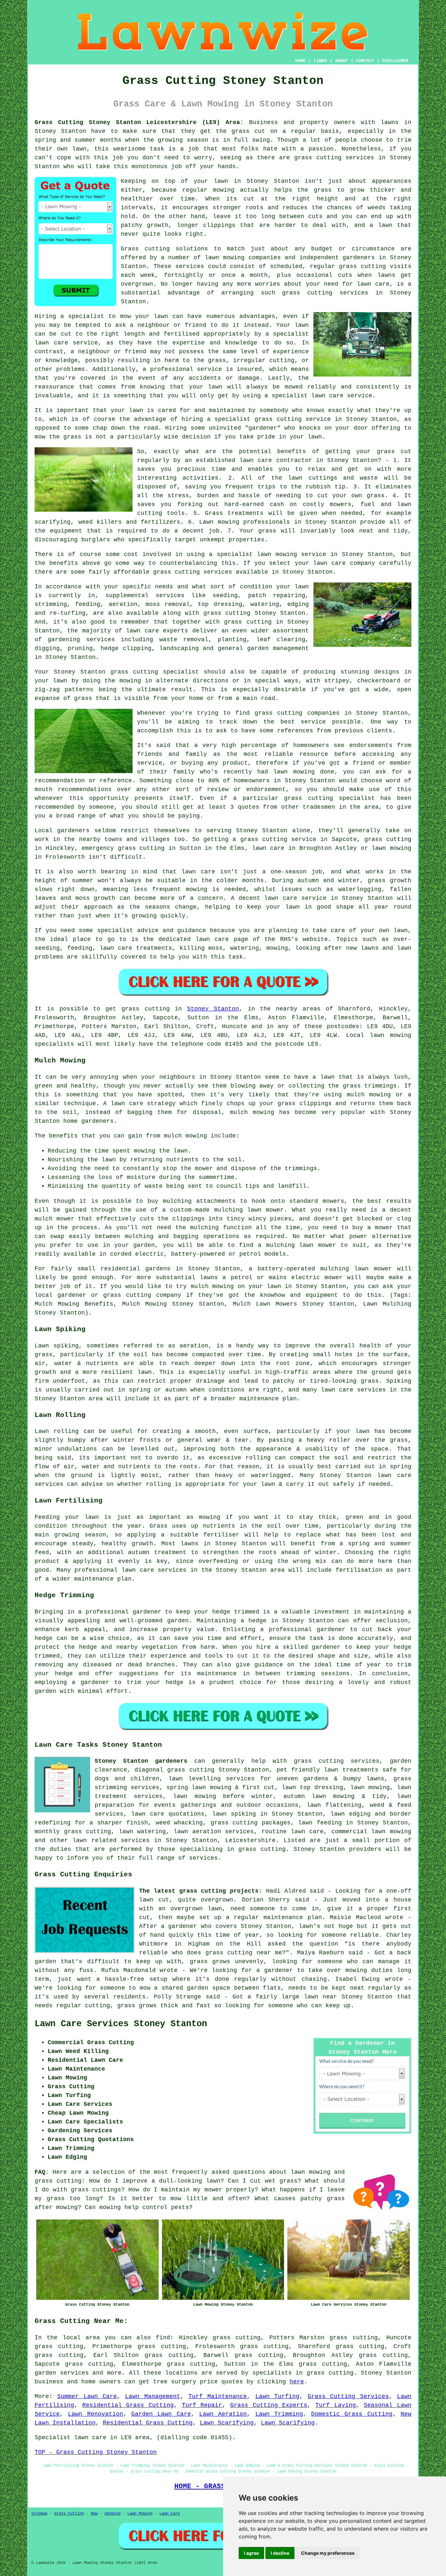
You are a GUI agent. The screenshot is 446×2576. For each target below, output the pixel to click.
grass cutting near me (244, 1953)
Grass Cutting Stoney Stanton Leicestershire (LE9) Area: (139, 122)
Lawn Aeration (223, 2414)
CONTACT (365, 61)
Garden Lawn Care (161, 2414)
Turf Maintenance (218, 2396)
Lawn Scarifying (227, 2423)
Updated (112, 2514)
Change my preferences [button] (328, 2553)
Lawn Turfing (277, 2396)
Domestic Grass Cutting (352, 2414)
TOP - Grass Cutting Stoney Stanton (96, 2452)
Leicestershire (250, 1840)
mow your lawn (144, 316)
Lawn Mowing (140, 2514)
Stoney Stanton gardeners (141, 1761)
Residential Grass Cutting (128, 2405)
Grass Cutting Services (348, 2396)
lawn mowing (225, 258)
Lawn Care (170, 2514)
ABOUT (342, 61)
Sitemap (39, 2514)
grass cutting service (293, 419)
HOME (300, 61)
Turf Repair (202, 2405)
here (297, 2382)
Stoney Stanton (213, 1009)
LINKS (320, 61)
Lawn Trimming (279, 2414)
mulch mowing (252, 1112)
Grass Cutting (69, 2514)
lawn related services (111, 1840)
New (94, 2514)
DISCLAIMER (395, 61)
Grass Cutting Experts (269, 2405)
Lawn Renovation (95, 2414)
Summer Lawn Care (87, 2396)
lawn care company (344, 563)
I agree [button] (251, 2553)
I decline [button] (280, 2553)
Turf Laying (336, 2405)
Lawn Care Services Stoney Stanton (121, 2024)
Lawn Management (152, 2396)
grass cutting (279, 713)
